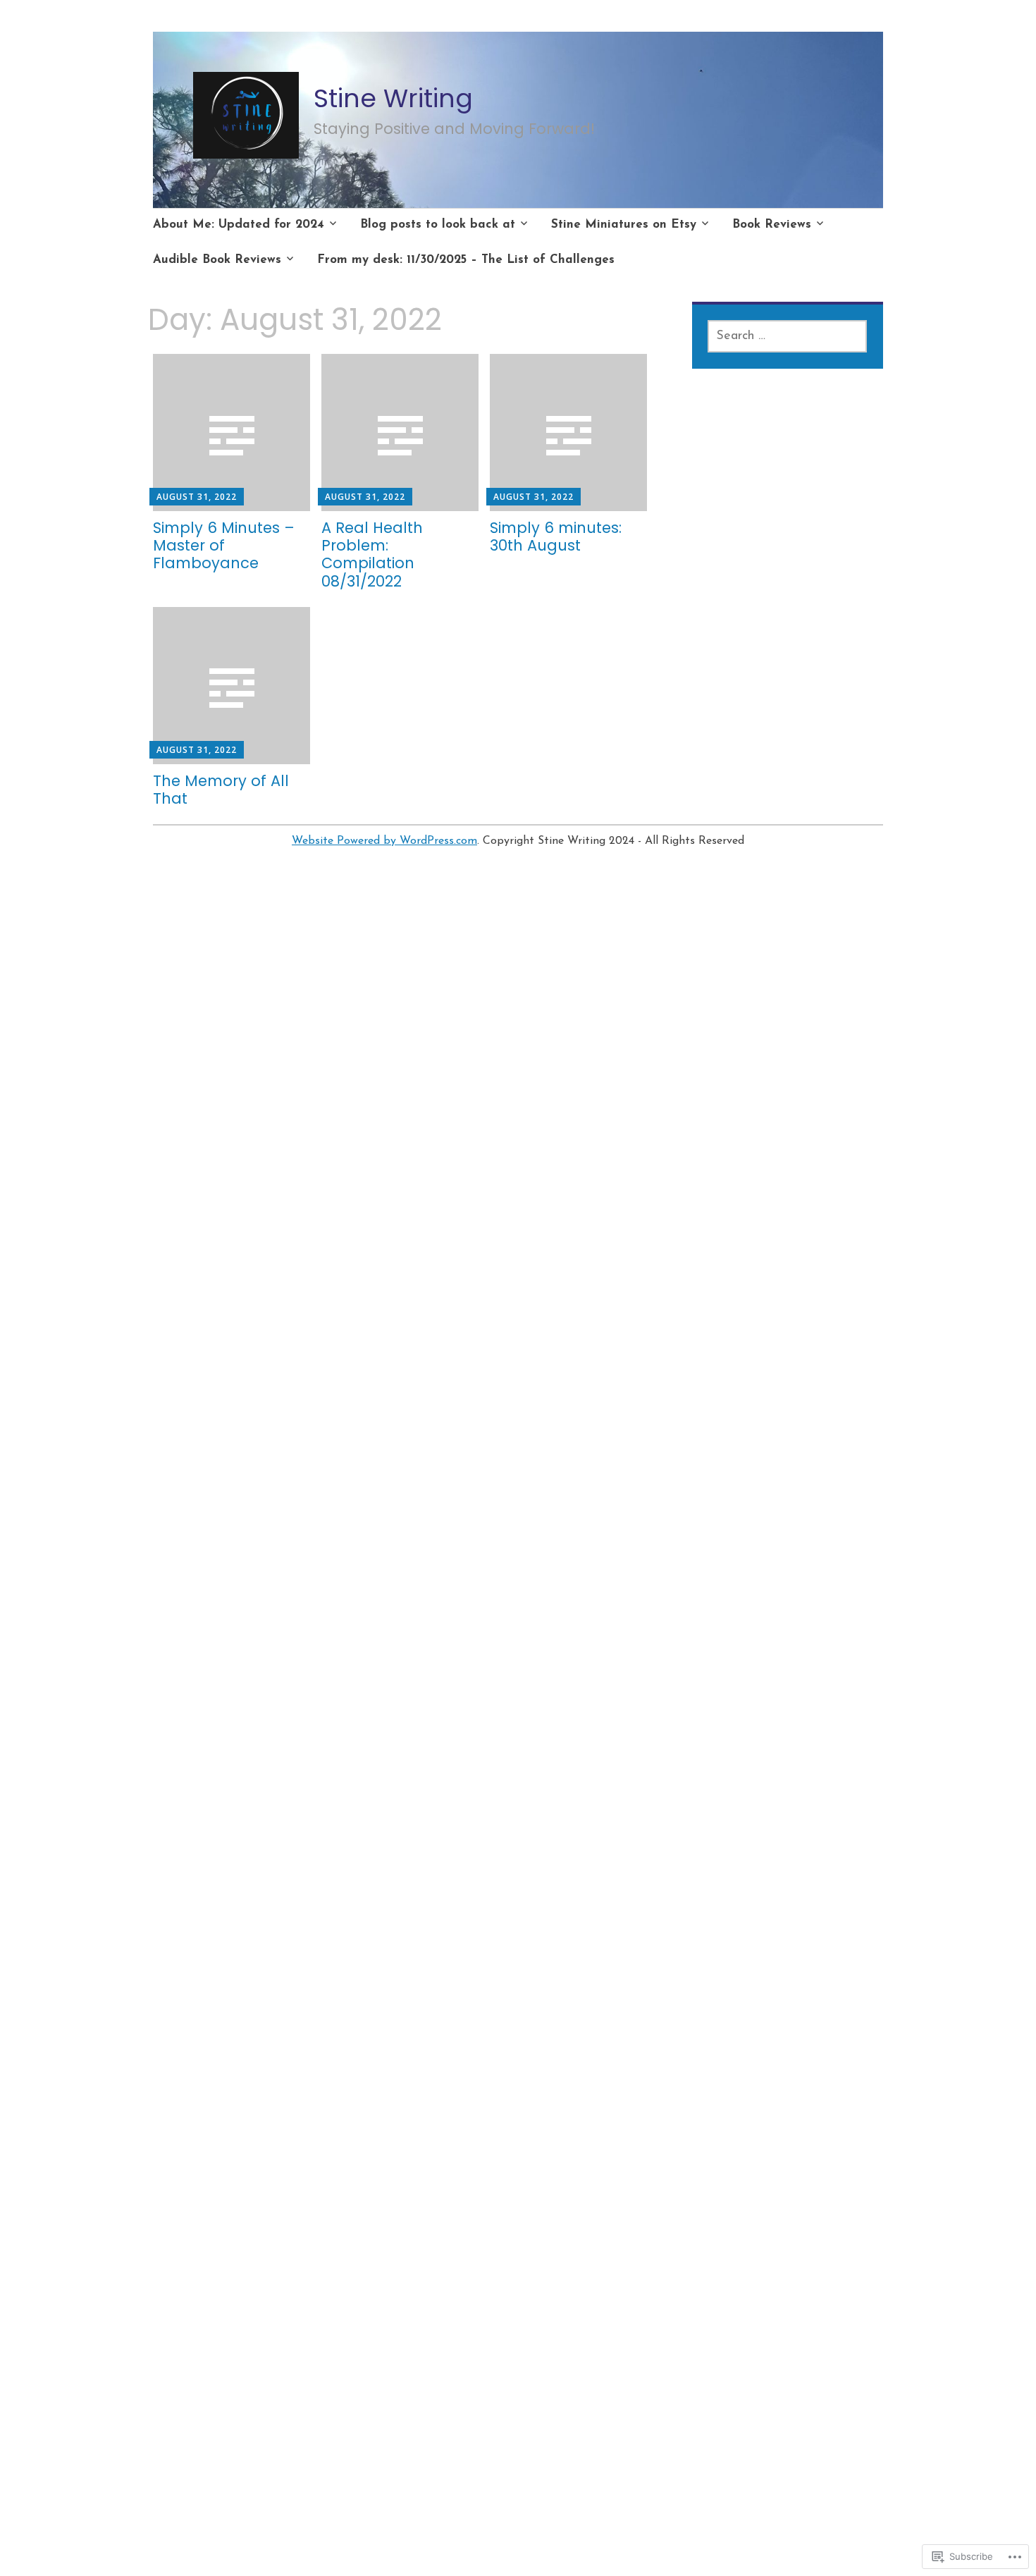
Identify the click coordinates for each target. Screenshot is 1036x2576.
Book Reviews (772, 225)
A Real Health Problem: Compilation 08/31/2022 (372, 554)
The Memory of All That (221, 790)
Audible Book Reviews (217, 260)
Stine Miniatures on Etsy (624, 225)
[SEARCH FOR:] (787, 336)
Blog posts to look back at (438, 225)
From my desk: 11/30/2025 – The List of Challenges (466, 260)
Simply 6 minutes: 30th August (556, 536)
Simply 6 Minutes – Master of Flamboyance (224, 545)
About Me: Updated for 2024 (239, 225)
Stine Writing (393, 98)
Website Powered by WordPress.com (384, 841)
